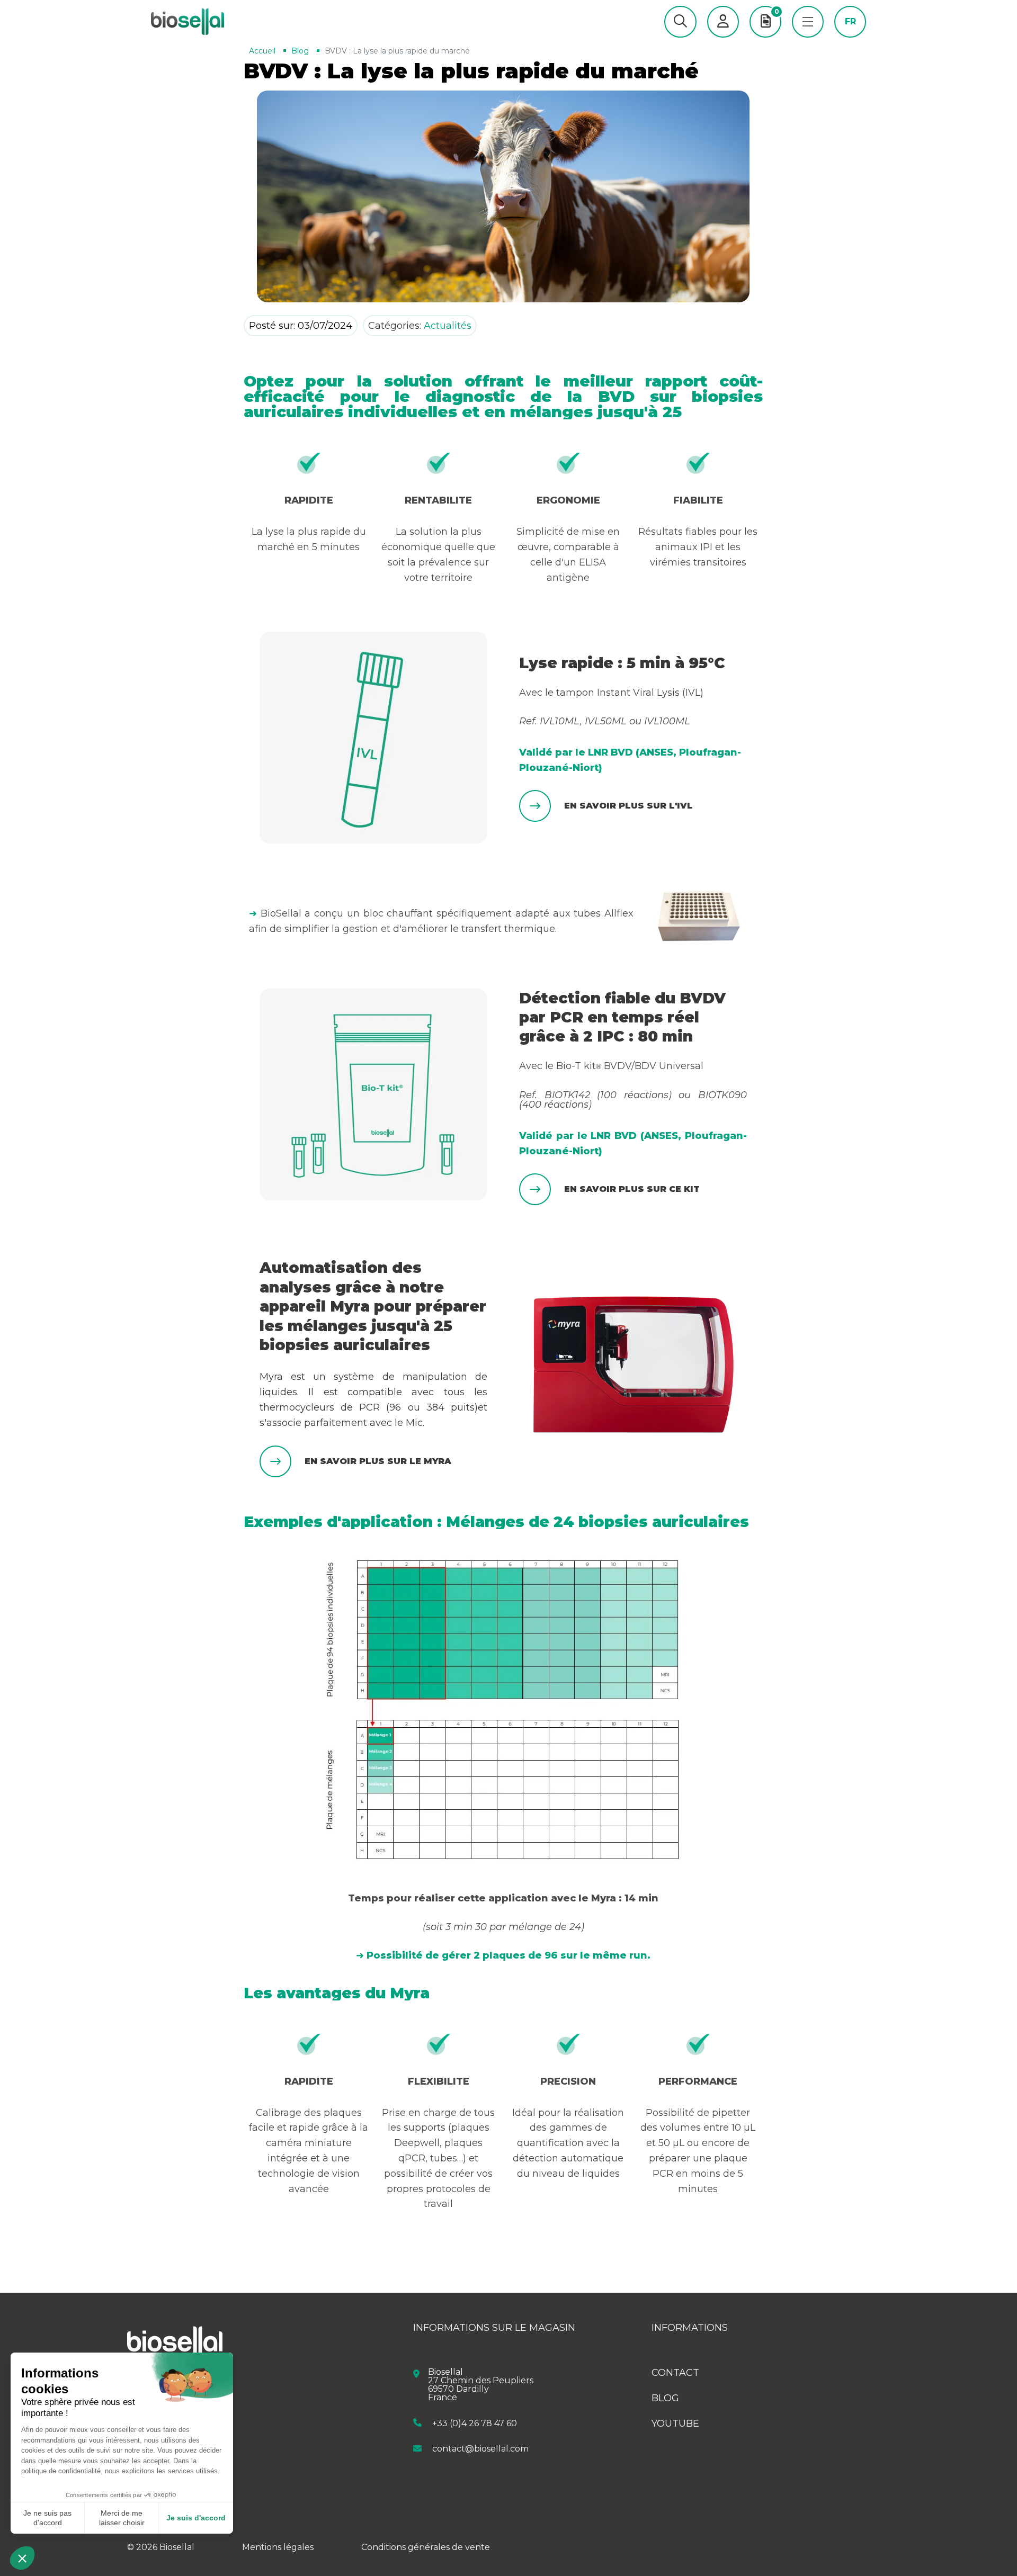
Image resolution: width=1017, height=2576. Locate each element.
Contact (675, 2373)
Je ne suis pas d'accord (47, 2518)
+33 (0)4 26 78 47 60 (475, 2423)
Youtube (675, 2424)
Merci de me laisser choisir (122, 2518)
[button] (680, 22)
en (850, 38)
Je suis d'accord (196, 2518)
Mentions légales (278, 2547)
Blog (300, 51)
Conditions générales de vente (426, 2547)
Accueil (262, 51)
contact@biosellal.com (480, 2449)
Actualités (448, 326)
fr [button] (850, 22)
